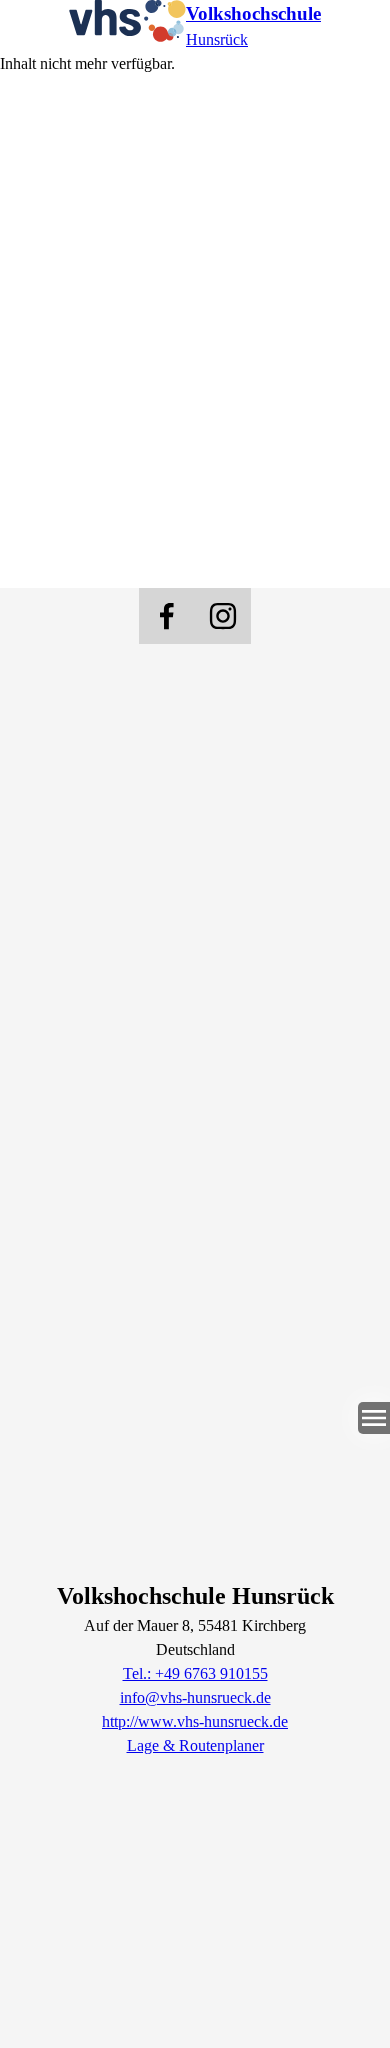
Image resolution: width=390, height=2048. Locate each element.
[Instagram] (223, 616)
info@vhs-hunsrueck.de (195, 1697)
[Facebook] (167, 616)
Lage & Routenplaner (195, 1745)
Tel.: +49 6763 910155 (195, 1673)
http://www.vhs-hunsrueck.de (195, 1721)
